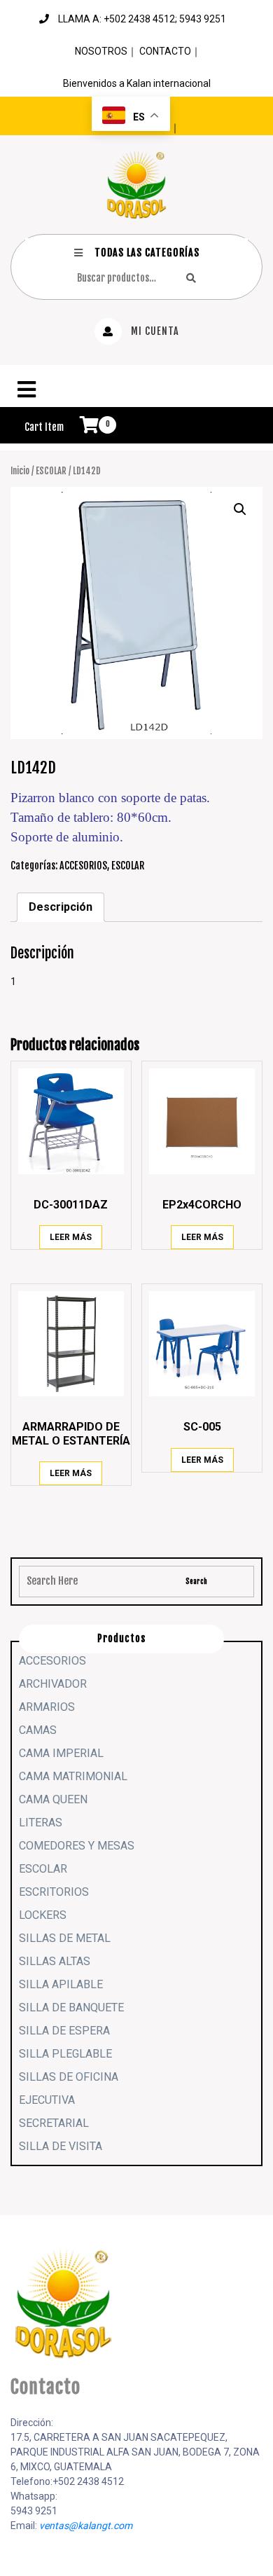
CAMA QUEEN (53, 1799)
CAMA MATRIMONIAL (73, 1776)
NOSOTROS (101, 51)
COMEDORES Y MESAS (77, 1846)
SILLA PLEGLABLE (65, 2054)
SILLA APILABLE (61, 1984)
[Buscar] (191, 278)
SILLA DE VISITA (61, 2146)
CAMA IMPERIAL (61, 1753)
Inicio (20, 471)
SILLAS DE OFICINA (69, 2077)
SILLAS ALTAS (55, 1961)
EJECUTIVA (47, 2100)
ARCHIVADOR (53, 1684)
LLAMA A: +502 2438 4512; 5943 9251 (142, 19)
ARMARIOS (47, 1707)
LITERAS (41, 1823)
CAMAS (38, 1730)
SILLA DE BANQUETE (71, 2007)
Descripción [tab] (61, 907)
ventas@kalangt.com (86, 2526)
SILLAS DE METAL (65, 1938)
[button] (136, 390)
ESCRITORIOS (54, 1892)
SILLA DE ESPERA (64, 2031)
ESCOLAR (51, 471)
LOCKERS (43, 1915)
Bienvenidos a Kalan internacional (137, 83)
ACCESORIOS (83, 866)
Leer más (71, 1237)
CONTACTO (165, 51)
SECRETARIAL (54, 2123)
